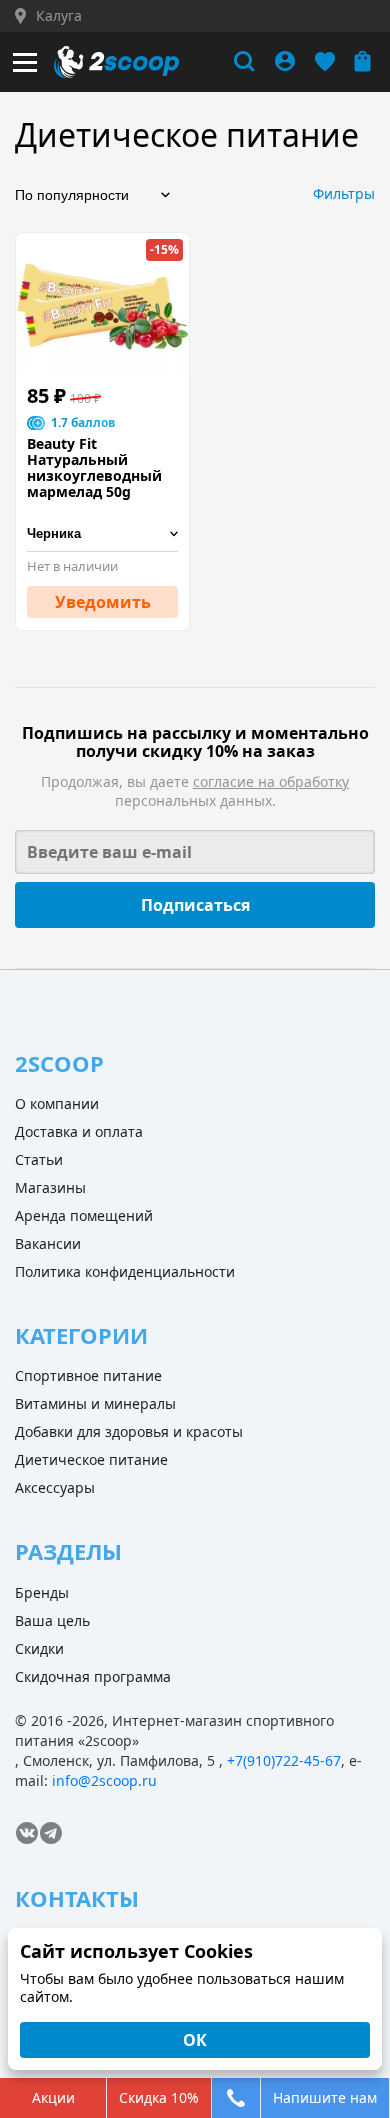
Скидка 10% (159, 2097)
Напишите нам (325, 2097)
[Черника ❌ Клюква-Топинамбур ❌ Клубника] (102, 534)
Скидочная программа (93, 1676)
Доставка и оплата (79, 1131)
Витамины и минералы (95, 1403)
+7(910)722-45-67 (284, 1760)
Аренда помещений (84, 1215)
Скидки (39, 1648)
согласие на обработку (271, 781)
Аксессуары (55, 1487)
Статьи (39, 1159)
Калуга (59, 16)
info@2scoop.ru (104, 1780)
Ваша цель (52, 1620)
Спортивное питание (88, 1375)
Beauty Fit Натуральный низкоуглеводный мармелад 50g (94, 468)
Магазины (50, 1187)
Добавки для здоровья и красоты (129, 1431)
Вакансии (48, 1243)
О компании (57, 1103)
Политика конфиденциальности (125, 1271)
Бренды (42, 1592)
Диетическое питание (91, 1459)
